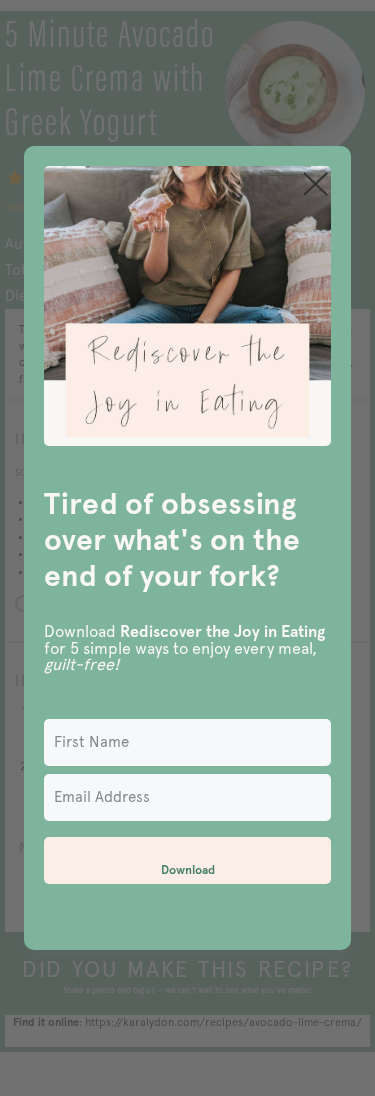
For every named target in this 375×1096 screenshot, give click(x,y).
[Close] (316, 184)
